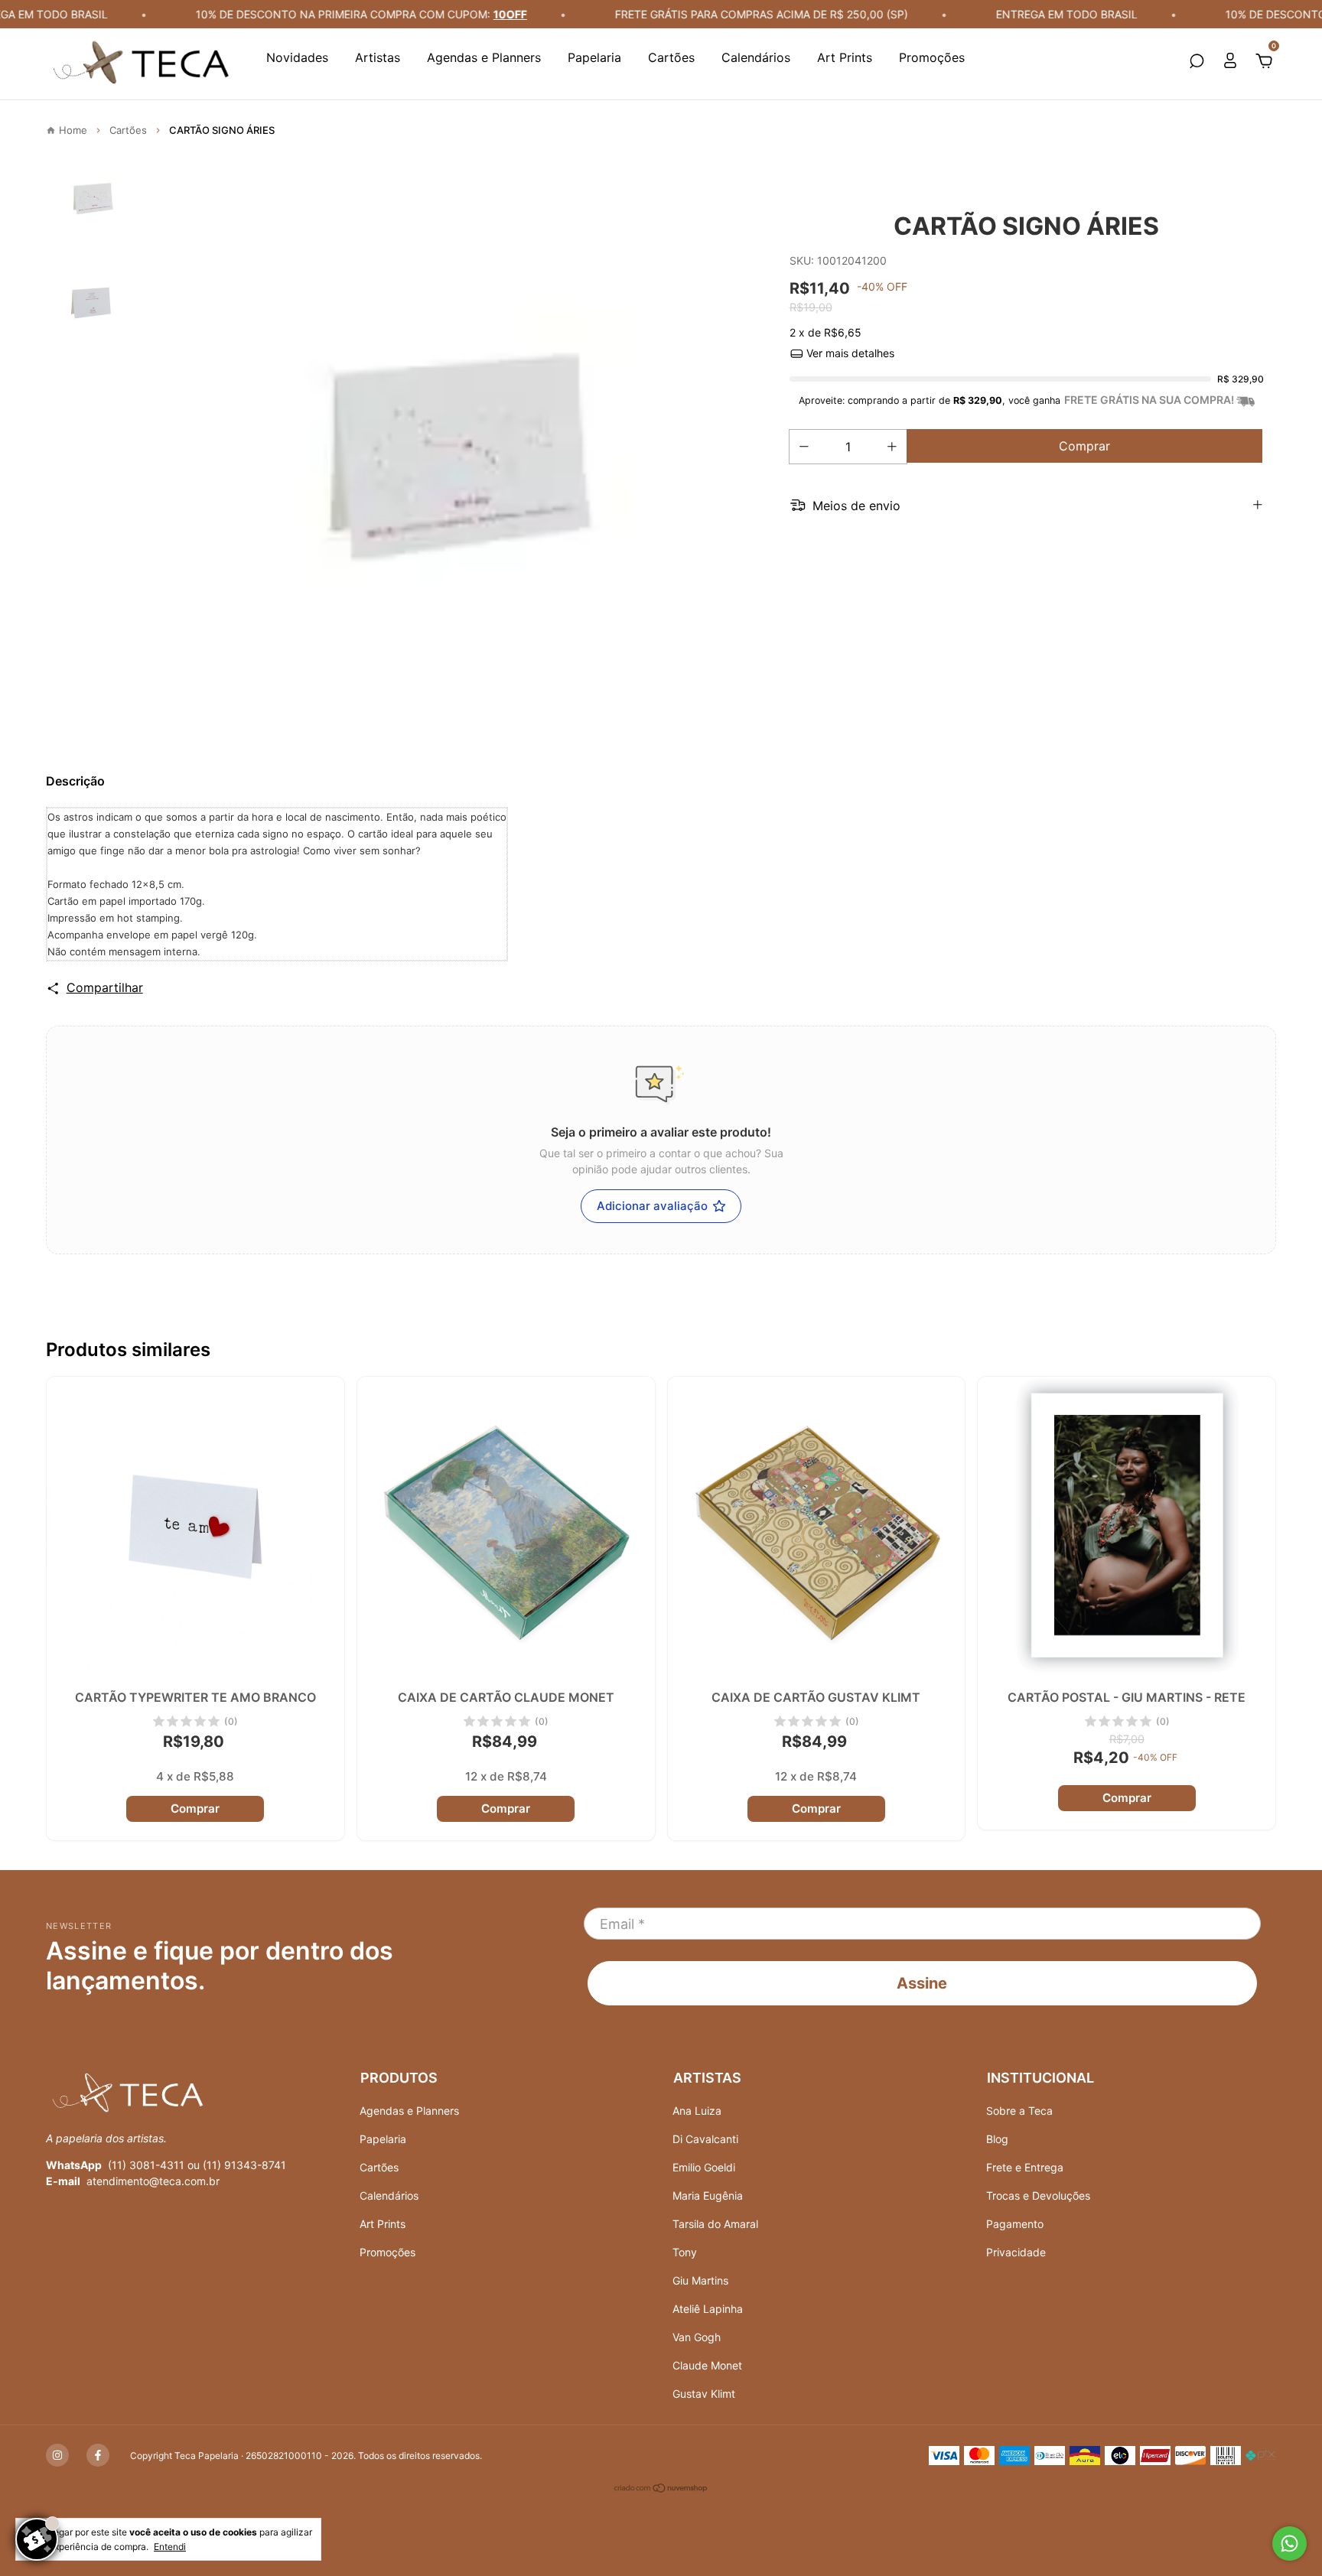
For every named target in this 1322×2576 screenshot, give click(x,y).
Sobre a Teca (1019, 2111)
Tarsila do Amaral (715, 2224)
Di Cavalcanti (705, 2139)
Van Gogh (697, 2337)
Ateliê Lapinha (708, 2309)
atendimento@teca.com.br (153, 2181)
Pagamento (1015, 2224)
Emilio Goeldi (704, 2167)
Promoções (932, 57)
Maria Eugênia (708, 2195)
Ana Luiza (697, 2111)
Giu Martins (700, 2280)
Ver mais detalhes (849, 353)
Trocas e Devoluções (1038, 2195)
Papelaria (594, 57)
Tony (685, 2252)
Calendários (756, 57)
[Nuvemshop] (661, 2490)
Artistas (378, 57)
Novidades (297, 57)
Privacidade (1016, 2252)
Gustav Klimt (704, 2394)
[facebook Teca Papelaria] (98, 2455)
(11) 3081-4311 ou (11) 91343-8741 (197, 2165)
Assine (922, 1983)
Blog (997, 2139)
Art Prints (845, 57)
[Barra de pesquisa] (1197, 62)
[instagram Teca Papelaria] (57, 2455)
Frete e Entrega (1025, 2167)
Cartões (671, 57)
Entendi (170, 2547)
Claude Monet (707, 2365)
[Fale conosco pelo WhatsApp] (1289, 2543)
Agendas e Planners (484, 57)
